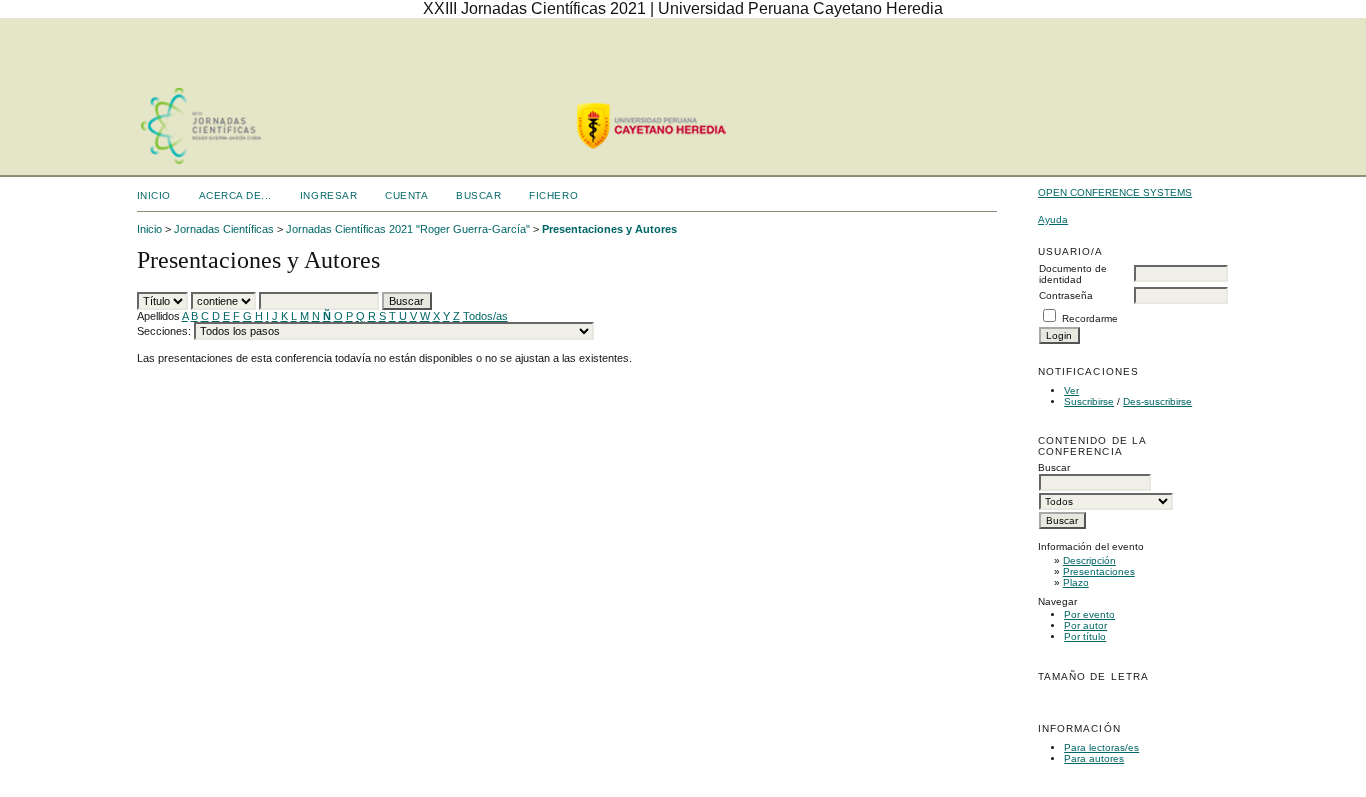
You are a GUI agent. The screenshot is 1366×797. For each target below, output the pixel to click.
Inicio (154, 195)
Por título (1085, 636)
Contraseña (1066, 295)
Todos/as (485, 316)
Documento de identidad (1073, 274)
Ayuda (1053, 219)
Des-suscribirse (1157, 401)
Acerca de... (235, 195)
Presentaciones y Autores (609, 229)
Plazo (1076, 582)
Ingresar (328, 195)
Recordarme (1090, 318)
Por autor (1085, 625)
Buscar (478, 195)
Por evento (1089, 614)
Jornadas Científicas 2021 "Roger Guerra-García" (408, 229)
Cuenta (406, 195)
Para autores (1094, 758)
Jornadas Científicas (224, 229)
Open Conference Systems (1115, 192)
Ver (1071, 390)
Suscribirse (1089, 401)
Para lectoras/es (1101, 747)
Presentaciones (1099, 571)
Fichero (553, 195)
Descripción (1089, 560)
